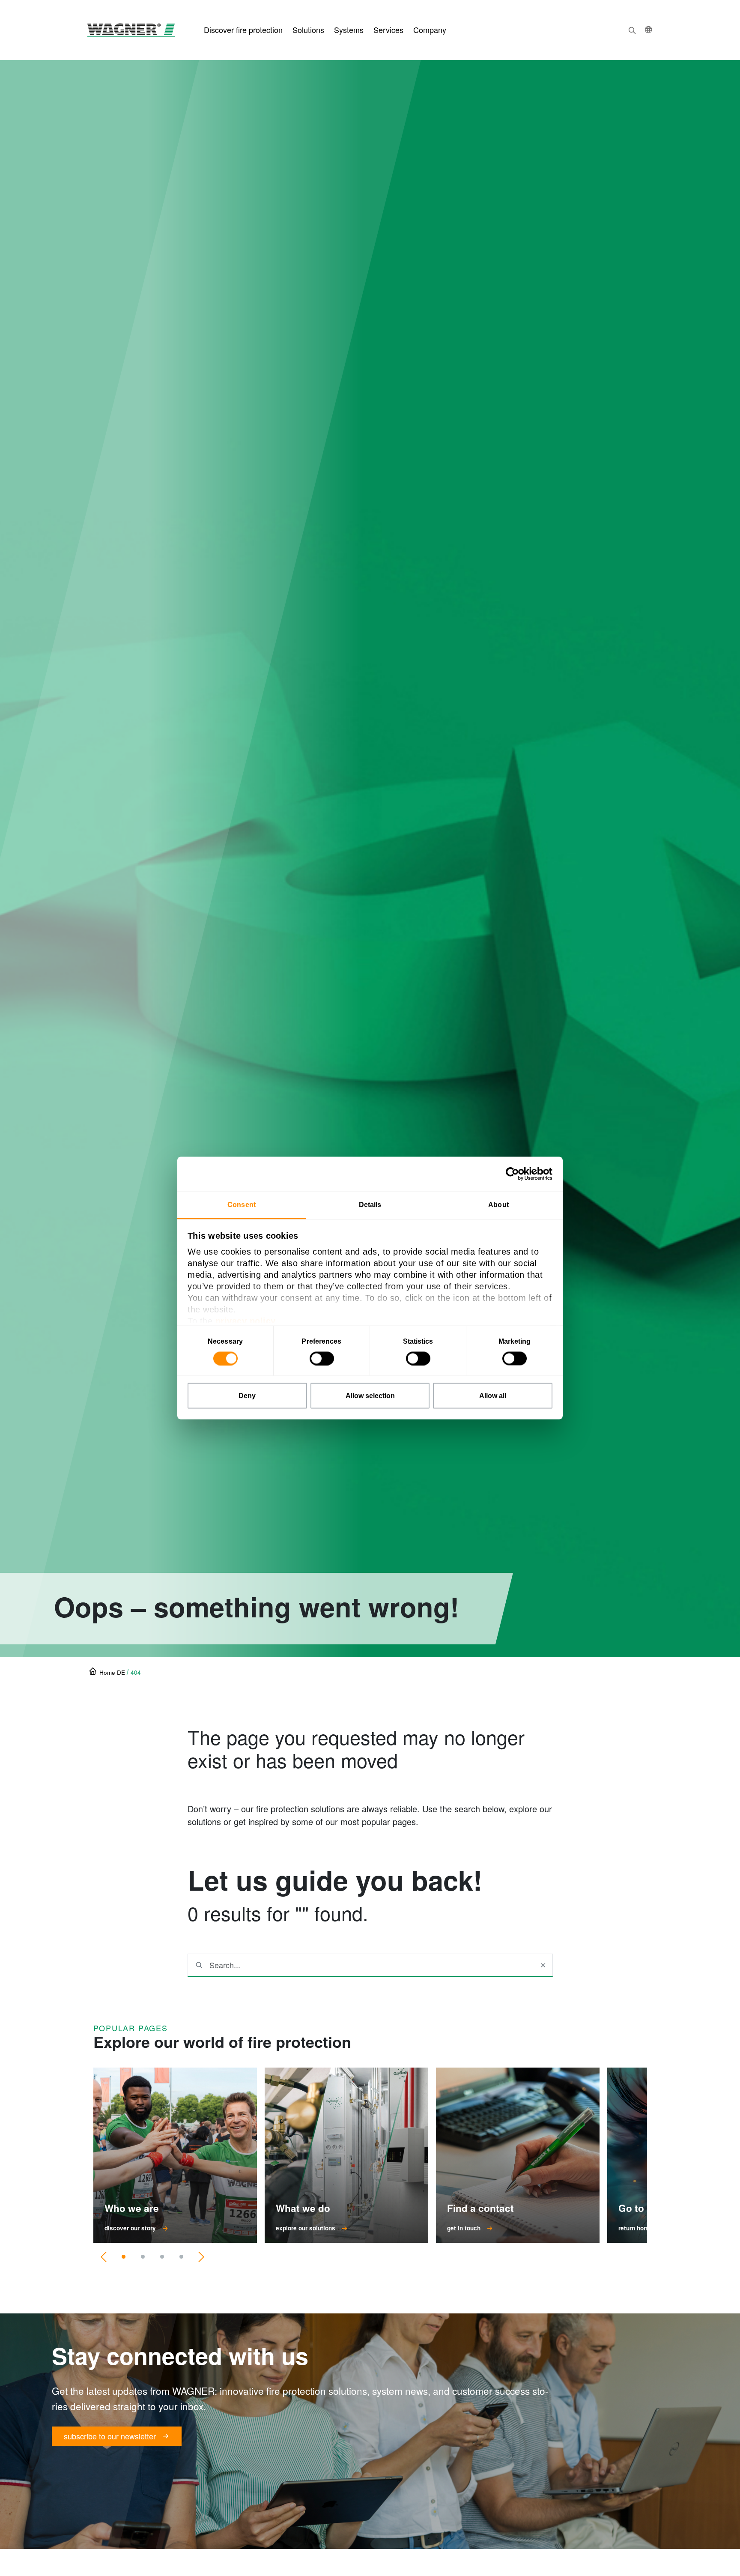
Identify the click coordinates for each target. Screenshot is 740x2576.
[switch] (322, 1359)
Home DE (112, 1672)
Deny (247, 1396)
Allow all (493, 1396)
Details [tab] (370, 1205)
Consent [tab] (242, 1205)
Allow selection (370, 1396)
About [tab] (498, 1205)
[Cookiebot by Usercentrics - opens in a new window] (515, 1174)
